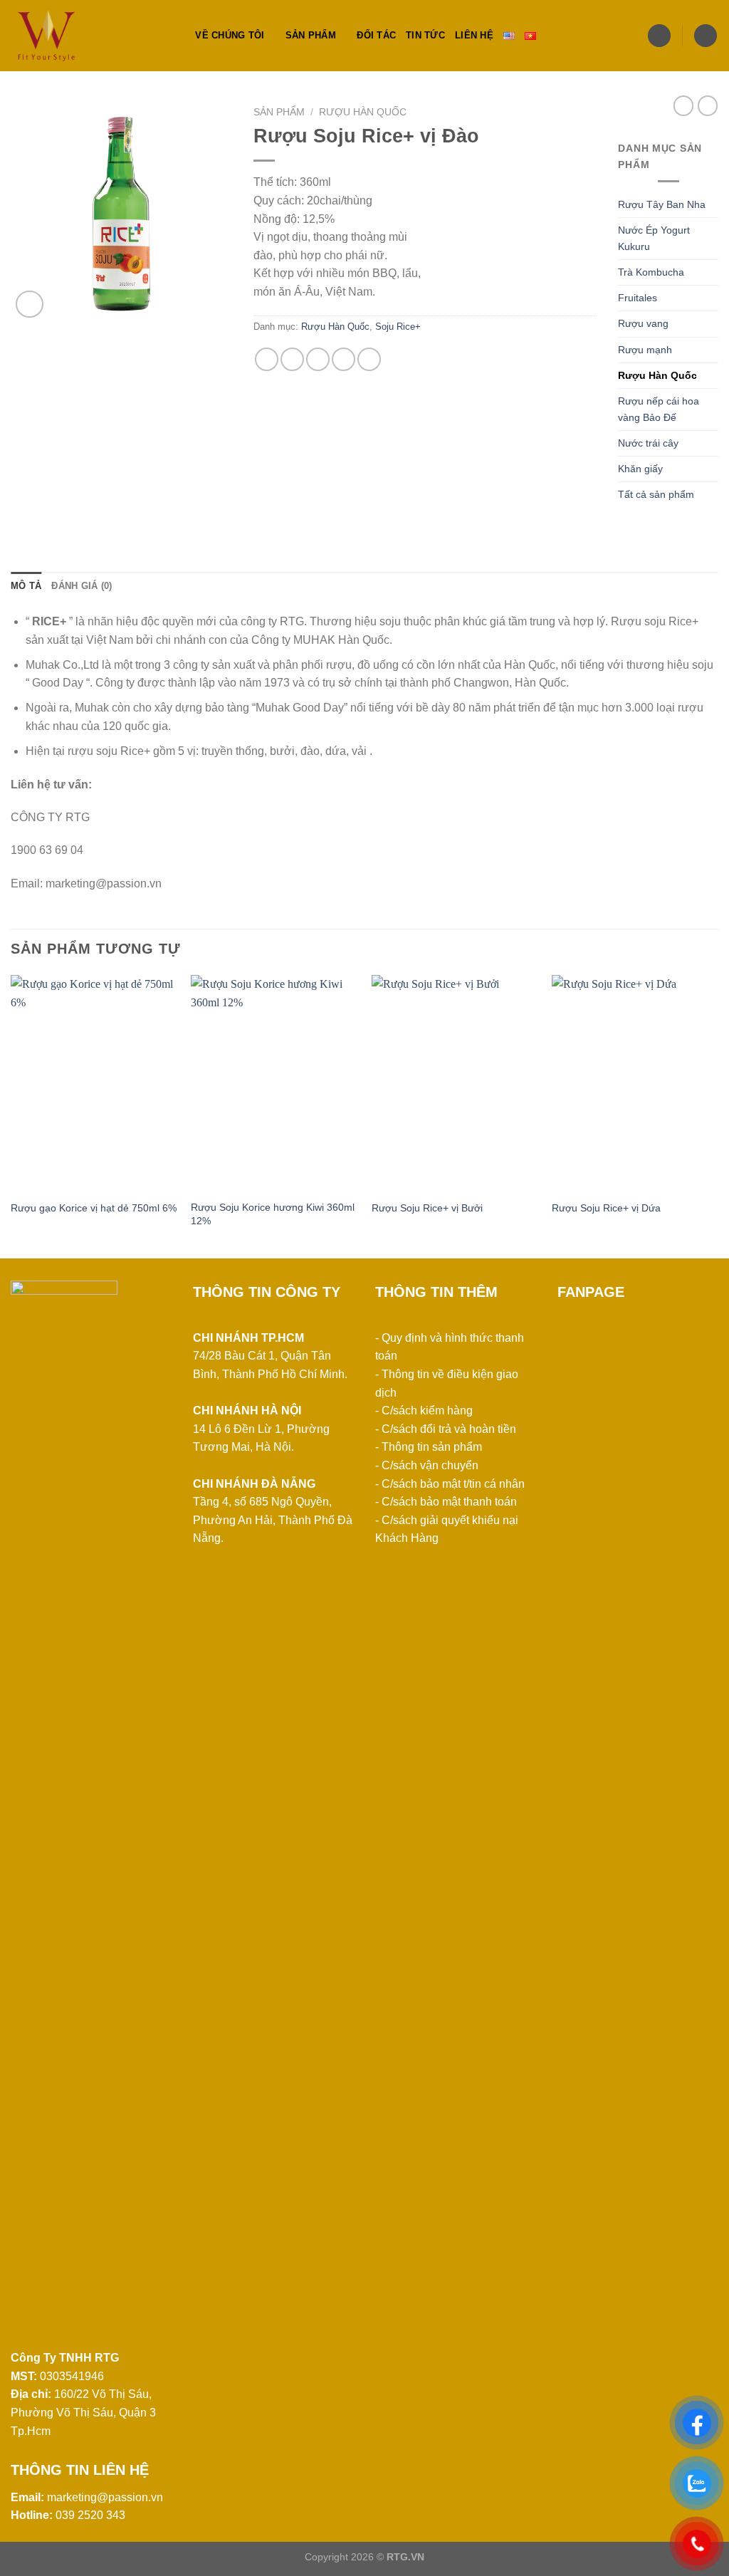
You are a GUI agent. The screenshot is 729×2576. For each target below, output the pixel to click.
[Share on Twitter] (292, 359)
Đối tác (376, 35)
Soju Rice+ (398, 327)
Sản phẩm (311, 35)
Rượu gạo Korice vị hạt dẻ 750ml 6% (94, 1208)
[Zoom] (30, 304)
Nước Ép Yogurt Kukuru (654, 238)
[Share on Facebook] (267, 359)
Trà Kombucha (651, 272)
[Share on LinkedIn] (369, 359)
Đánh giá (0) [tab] (82, 586)
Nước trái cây (648, 443)
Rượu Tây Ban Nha (662, 204)
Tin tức (425, 35)
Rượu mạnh (645, 350)
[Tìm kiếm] (180, 36)
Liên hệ (474, 35)
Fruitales (638, 298)
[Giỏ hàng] (706, 36)
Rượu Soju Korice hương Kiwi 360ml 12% (273, 1214)
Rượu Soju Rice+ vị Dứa (606, 1208)
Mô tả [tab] (26, 586)
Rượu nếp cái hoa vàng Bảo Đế (659, 409)
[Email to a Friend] (318, 359)
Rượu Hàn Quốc (363, 112)
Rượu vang (643, 323)
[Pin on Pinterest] (343, 359)
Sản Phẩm (279, 112)
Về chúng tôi (230, 35)
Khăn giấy (640, 469)
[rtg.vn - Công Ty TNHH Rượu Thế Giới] (82, 36)
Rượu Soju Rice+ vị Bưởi (427, 1208)
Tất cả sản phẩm (656, 494)
